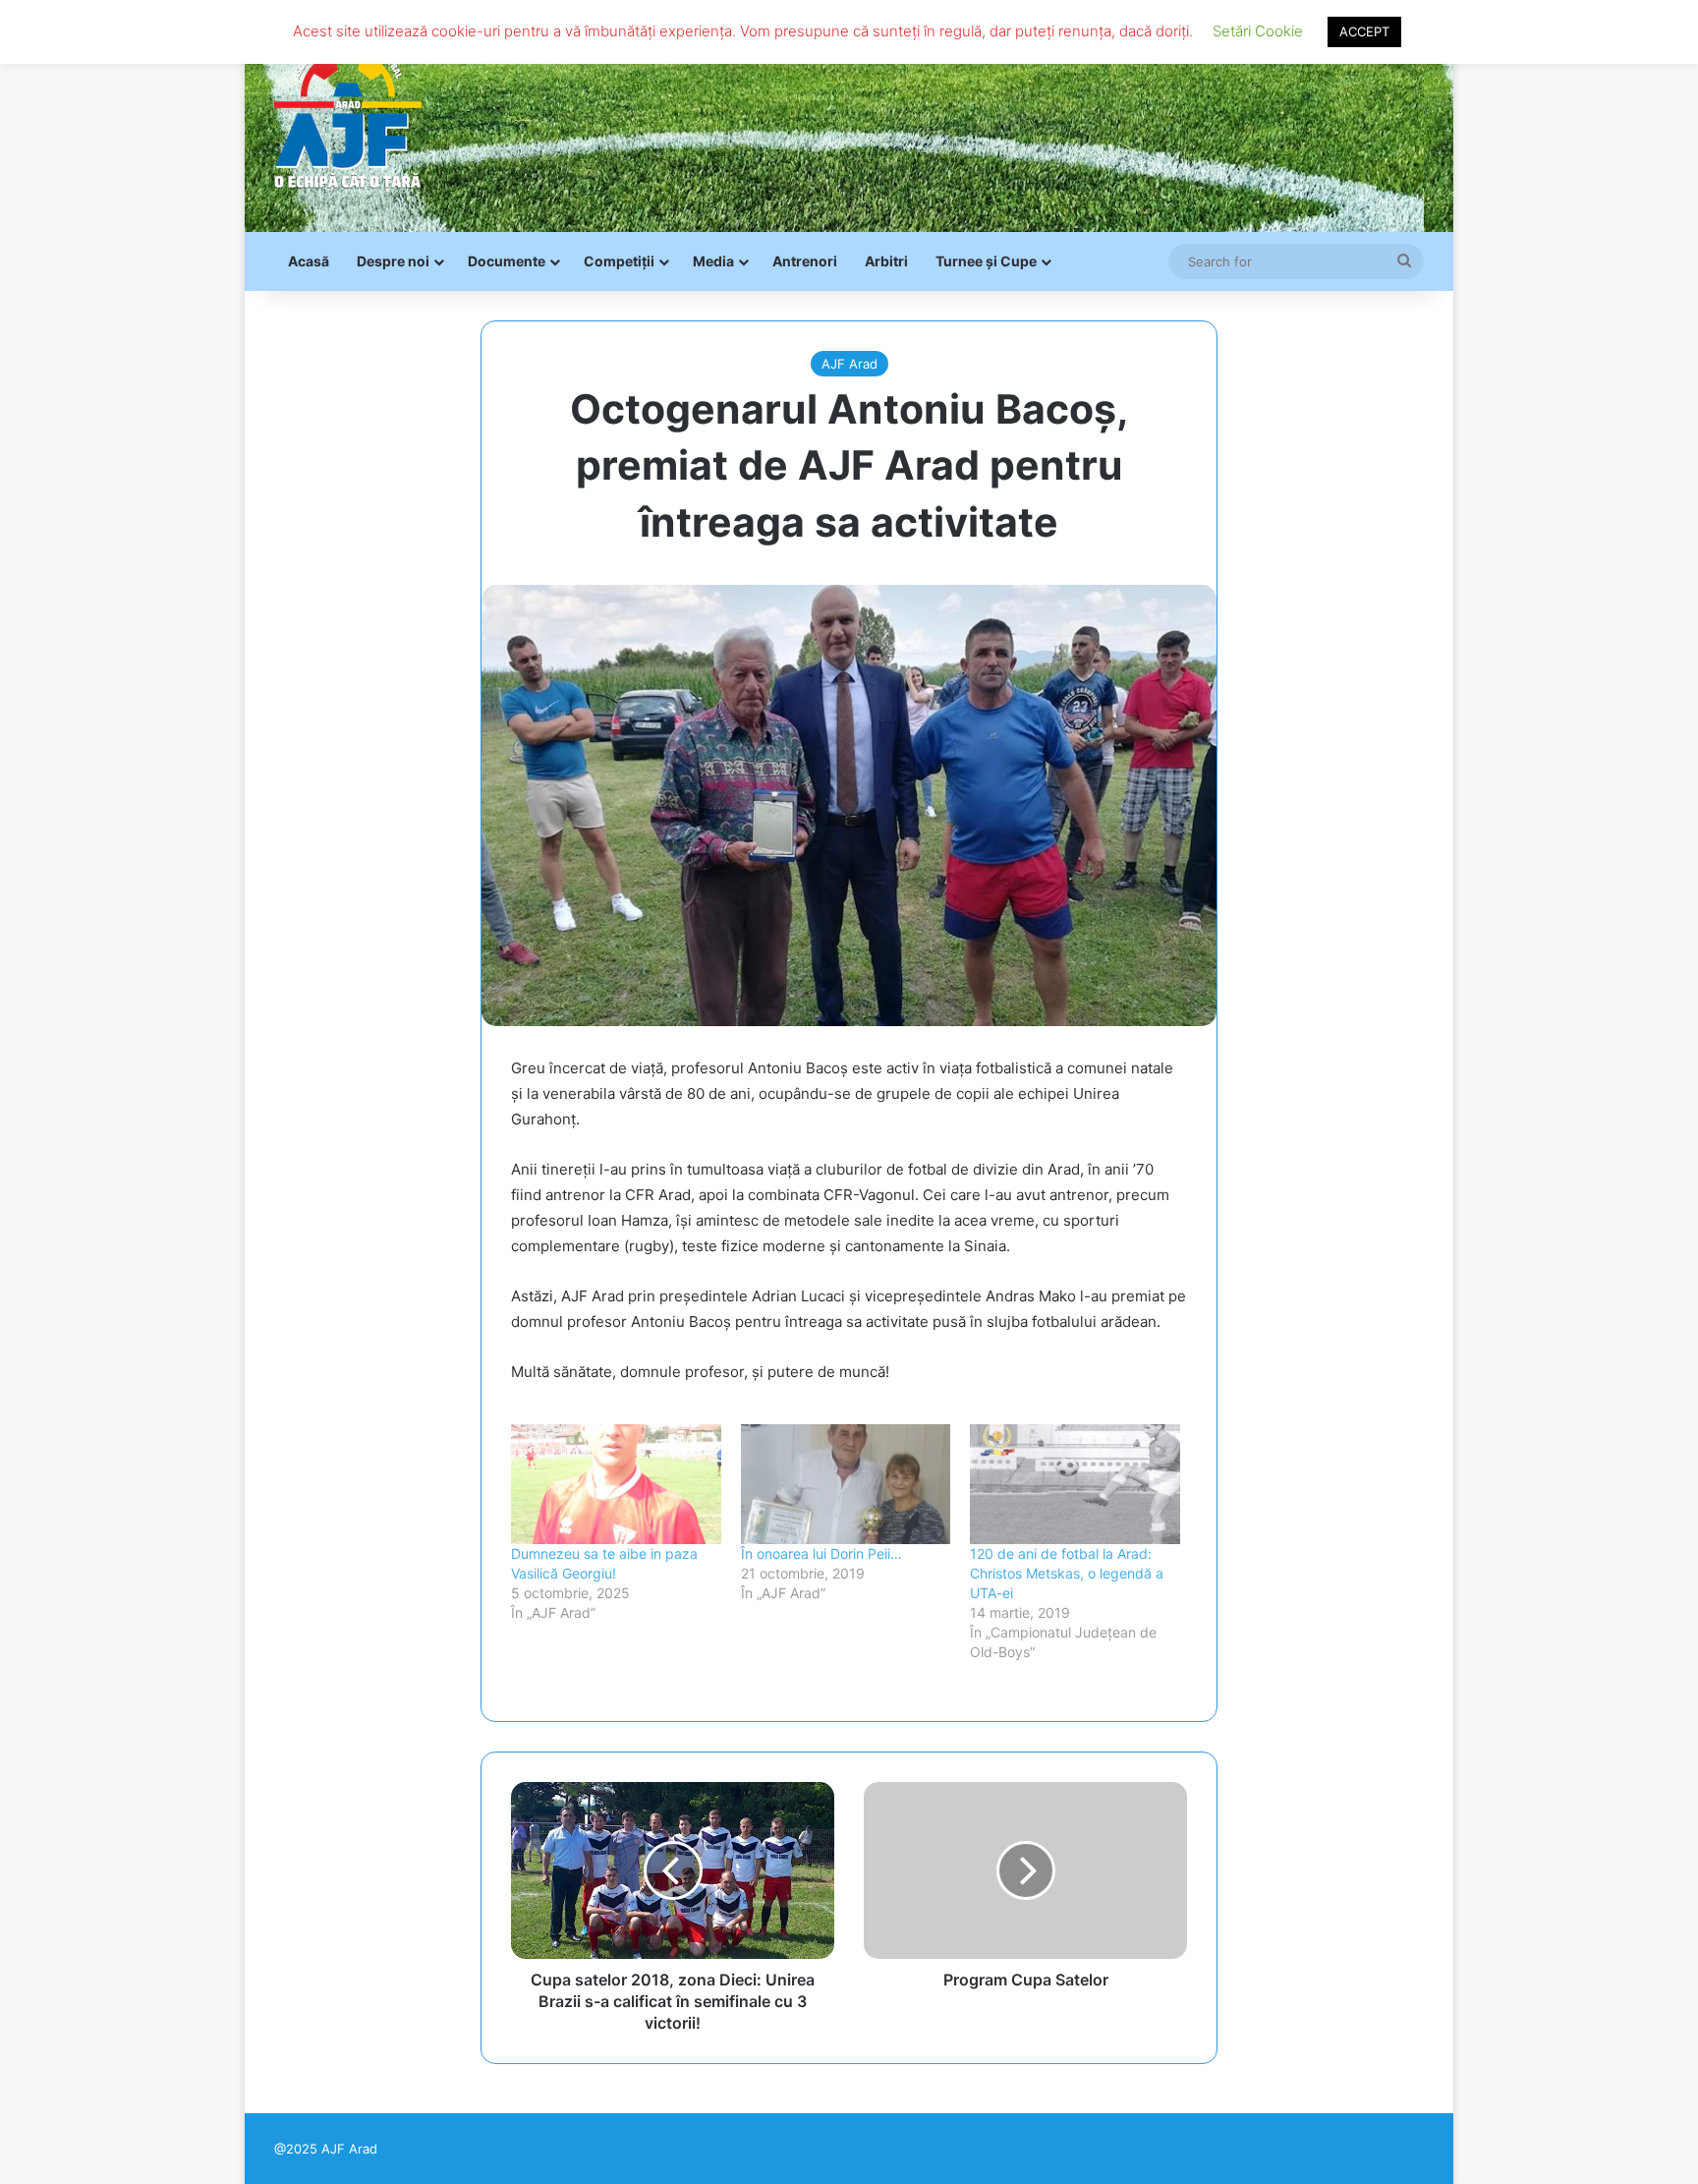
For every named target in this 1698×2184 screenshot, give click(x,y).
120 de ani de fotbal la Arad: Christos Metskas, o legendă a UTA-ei (1067, 1573)
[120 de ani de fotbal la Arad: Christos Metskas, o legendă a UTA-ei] (1075, 1484)
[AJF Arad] (348, 116)
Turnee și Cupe (986, 261)
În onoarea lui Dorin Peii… (821, 1553)
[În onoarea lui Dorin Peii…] (846, 1484)
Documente (507, 261)
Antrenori (805, 261)
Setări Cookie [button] (1258, 31)
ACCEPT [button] (1364, 31)
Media (713, 261)
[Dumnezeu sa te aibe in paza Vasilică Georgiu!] (616, 1484)
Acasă (309, 261)
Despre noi (393, 261)
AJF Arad (849, 364)
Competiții (619, 261)
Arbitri (886, 261)
